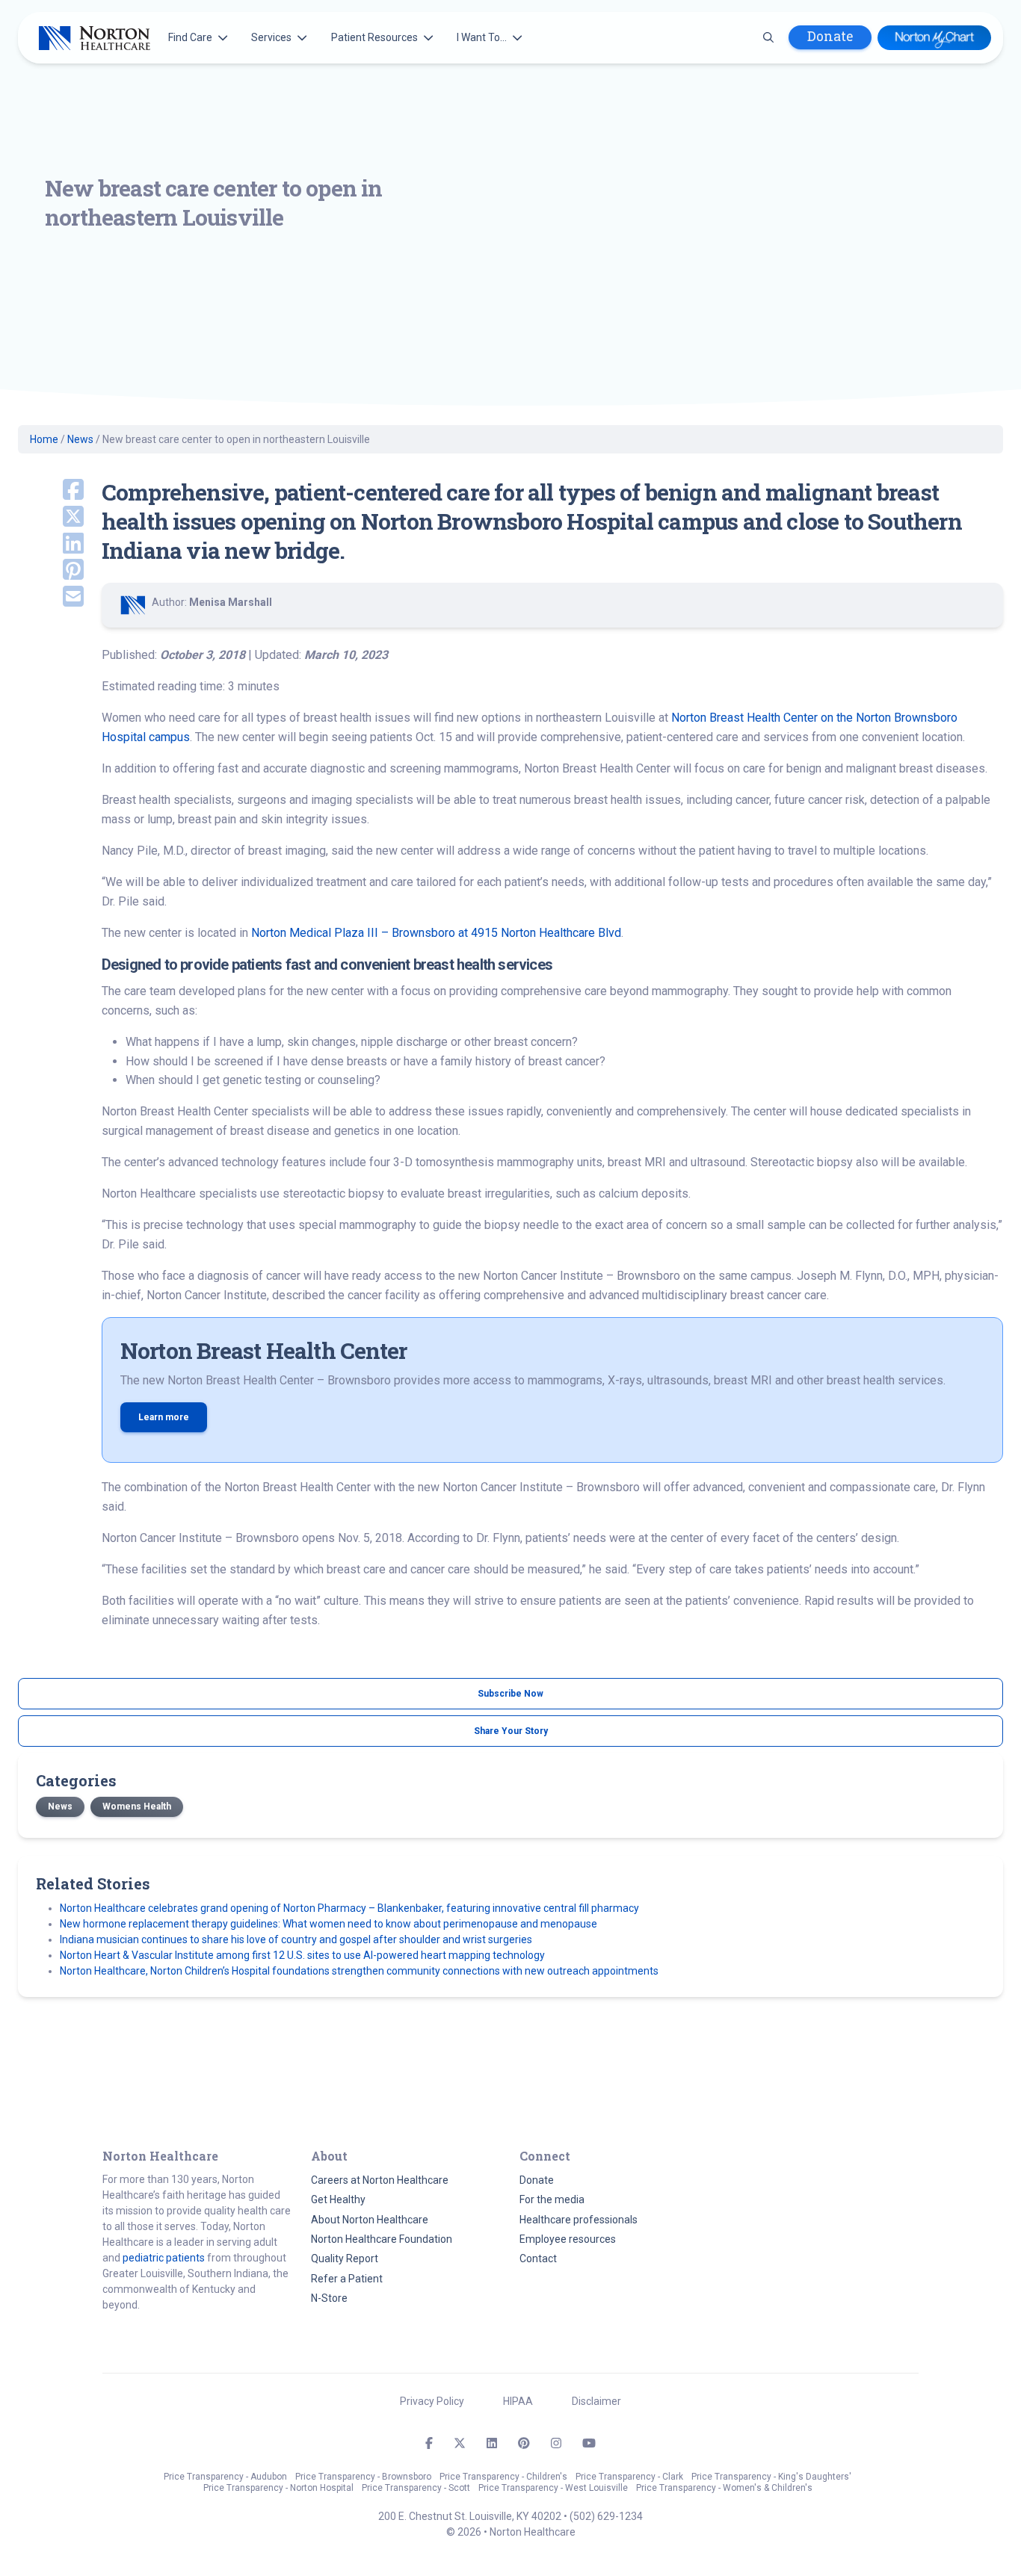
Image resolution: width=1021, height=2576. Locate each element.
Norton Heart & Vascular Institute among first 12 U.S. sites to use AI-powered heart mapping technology (302, 1955)
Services (271, 37)
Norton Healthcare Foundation (382, 2239)
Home (44, 439)
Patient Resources (374, 37)
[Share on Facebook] (51, 491)
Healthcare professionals (579, 2220)
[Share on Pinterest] (51, 571)
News (80, 439)
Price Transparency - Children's (503, 2477)
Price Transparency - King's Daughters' (771, 2477)
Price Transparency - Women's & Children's (724, 2488)
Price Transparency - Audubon (225, 2477)
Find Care (190, 37)
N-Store (329, 2298)
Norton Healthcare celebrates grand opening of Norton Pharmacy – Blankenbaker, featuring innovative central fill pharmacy (349, 1908)
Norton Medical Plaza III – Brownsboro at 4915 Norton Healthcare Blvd (436, 933)
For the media (552, 2199)
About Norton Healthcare (370, 2220)
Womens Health (137, 1806)
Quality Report (345, 2258)
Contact (538, 2258)
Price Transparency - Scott (416, 2488)
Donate (830, 36)
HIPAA (518, 2401)
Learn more (164, 1417)
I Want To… (482, 37)
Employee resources (568, 2239)
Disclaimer (596, 2401)
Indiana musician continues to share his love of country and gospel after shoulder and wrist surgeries (296, 1939)
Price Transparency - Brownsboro (363, 2477)
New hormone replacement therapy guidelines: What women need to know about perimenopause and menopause (328, 1924)
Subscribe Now (510, 1694)
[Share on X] (51, 518)
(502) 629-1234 (606, 2516)
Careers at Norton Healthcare (380, 2180)
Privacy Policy (432, 2401)
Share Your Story (511, 1731)
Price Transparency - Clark (629, 2477)
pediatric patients (164, 2258)
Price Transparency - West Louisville (553, 2488)
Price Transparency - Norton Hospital (278, 2488)
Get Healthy (338, 2199)
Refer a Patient (347, 2279)
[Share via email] (51, 598)
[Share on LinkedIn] (51, 545)
